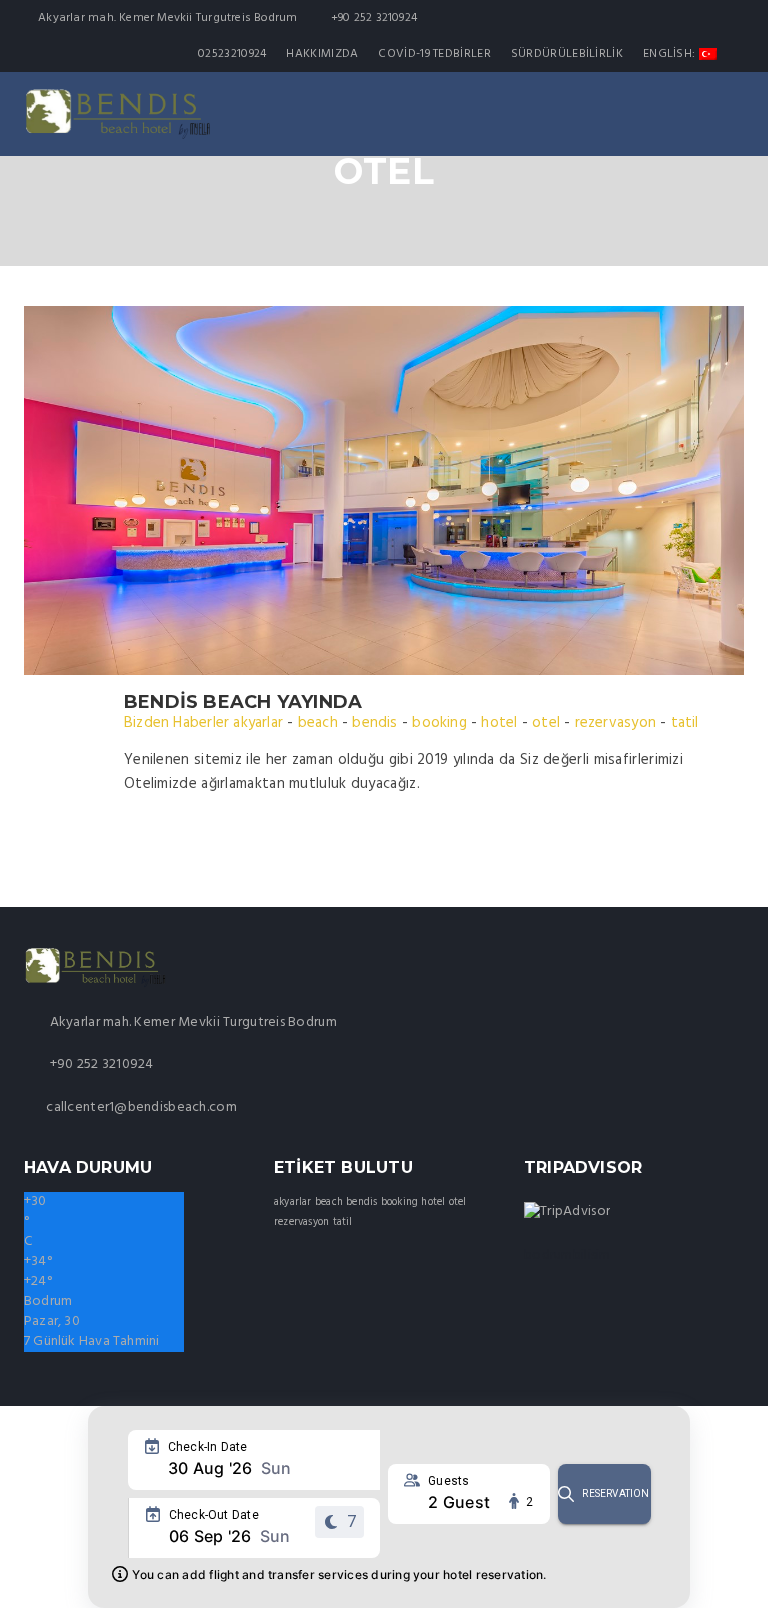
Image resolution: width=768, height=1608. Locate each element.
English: (671, 54)
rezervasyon (615, 723)
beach (318, 723)
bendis (374, 723)
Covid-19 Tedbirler (434, 54)
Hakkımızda (322, 54)
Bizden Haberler (176, 723)
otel (546, 723)
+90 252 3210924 (99, 1064)
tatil (685, 723)
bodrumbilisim (567, 1255)
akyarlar (258, 723)
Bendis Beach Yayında (243, 702)
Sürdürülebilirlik (567, 54)
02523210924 (232, 54)
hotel (499, 723)
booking (439, 723)
